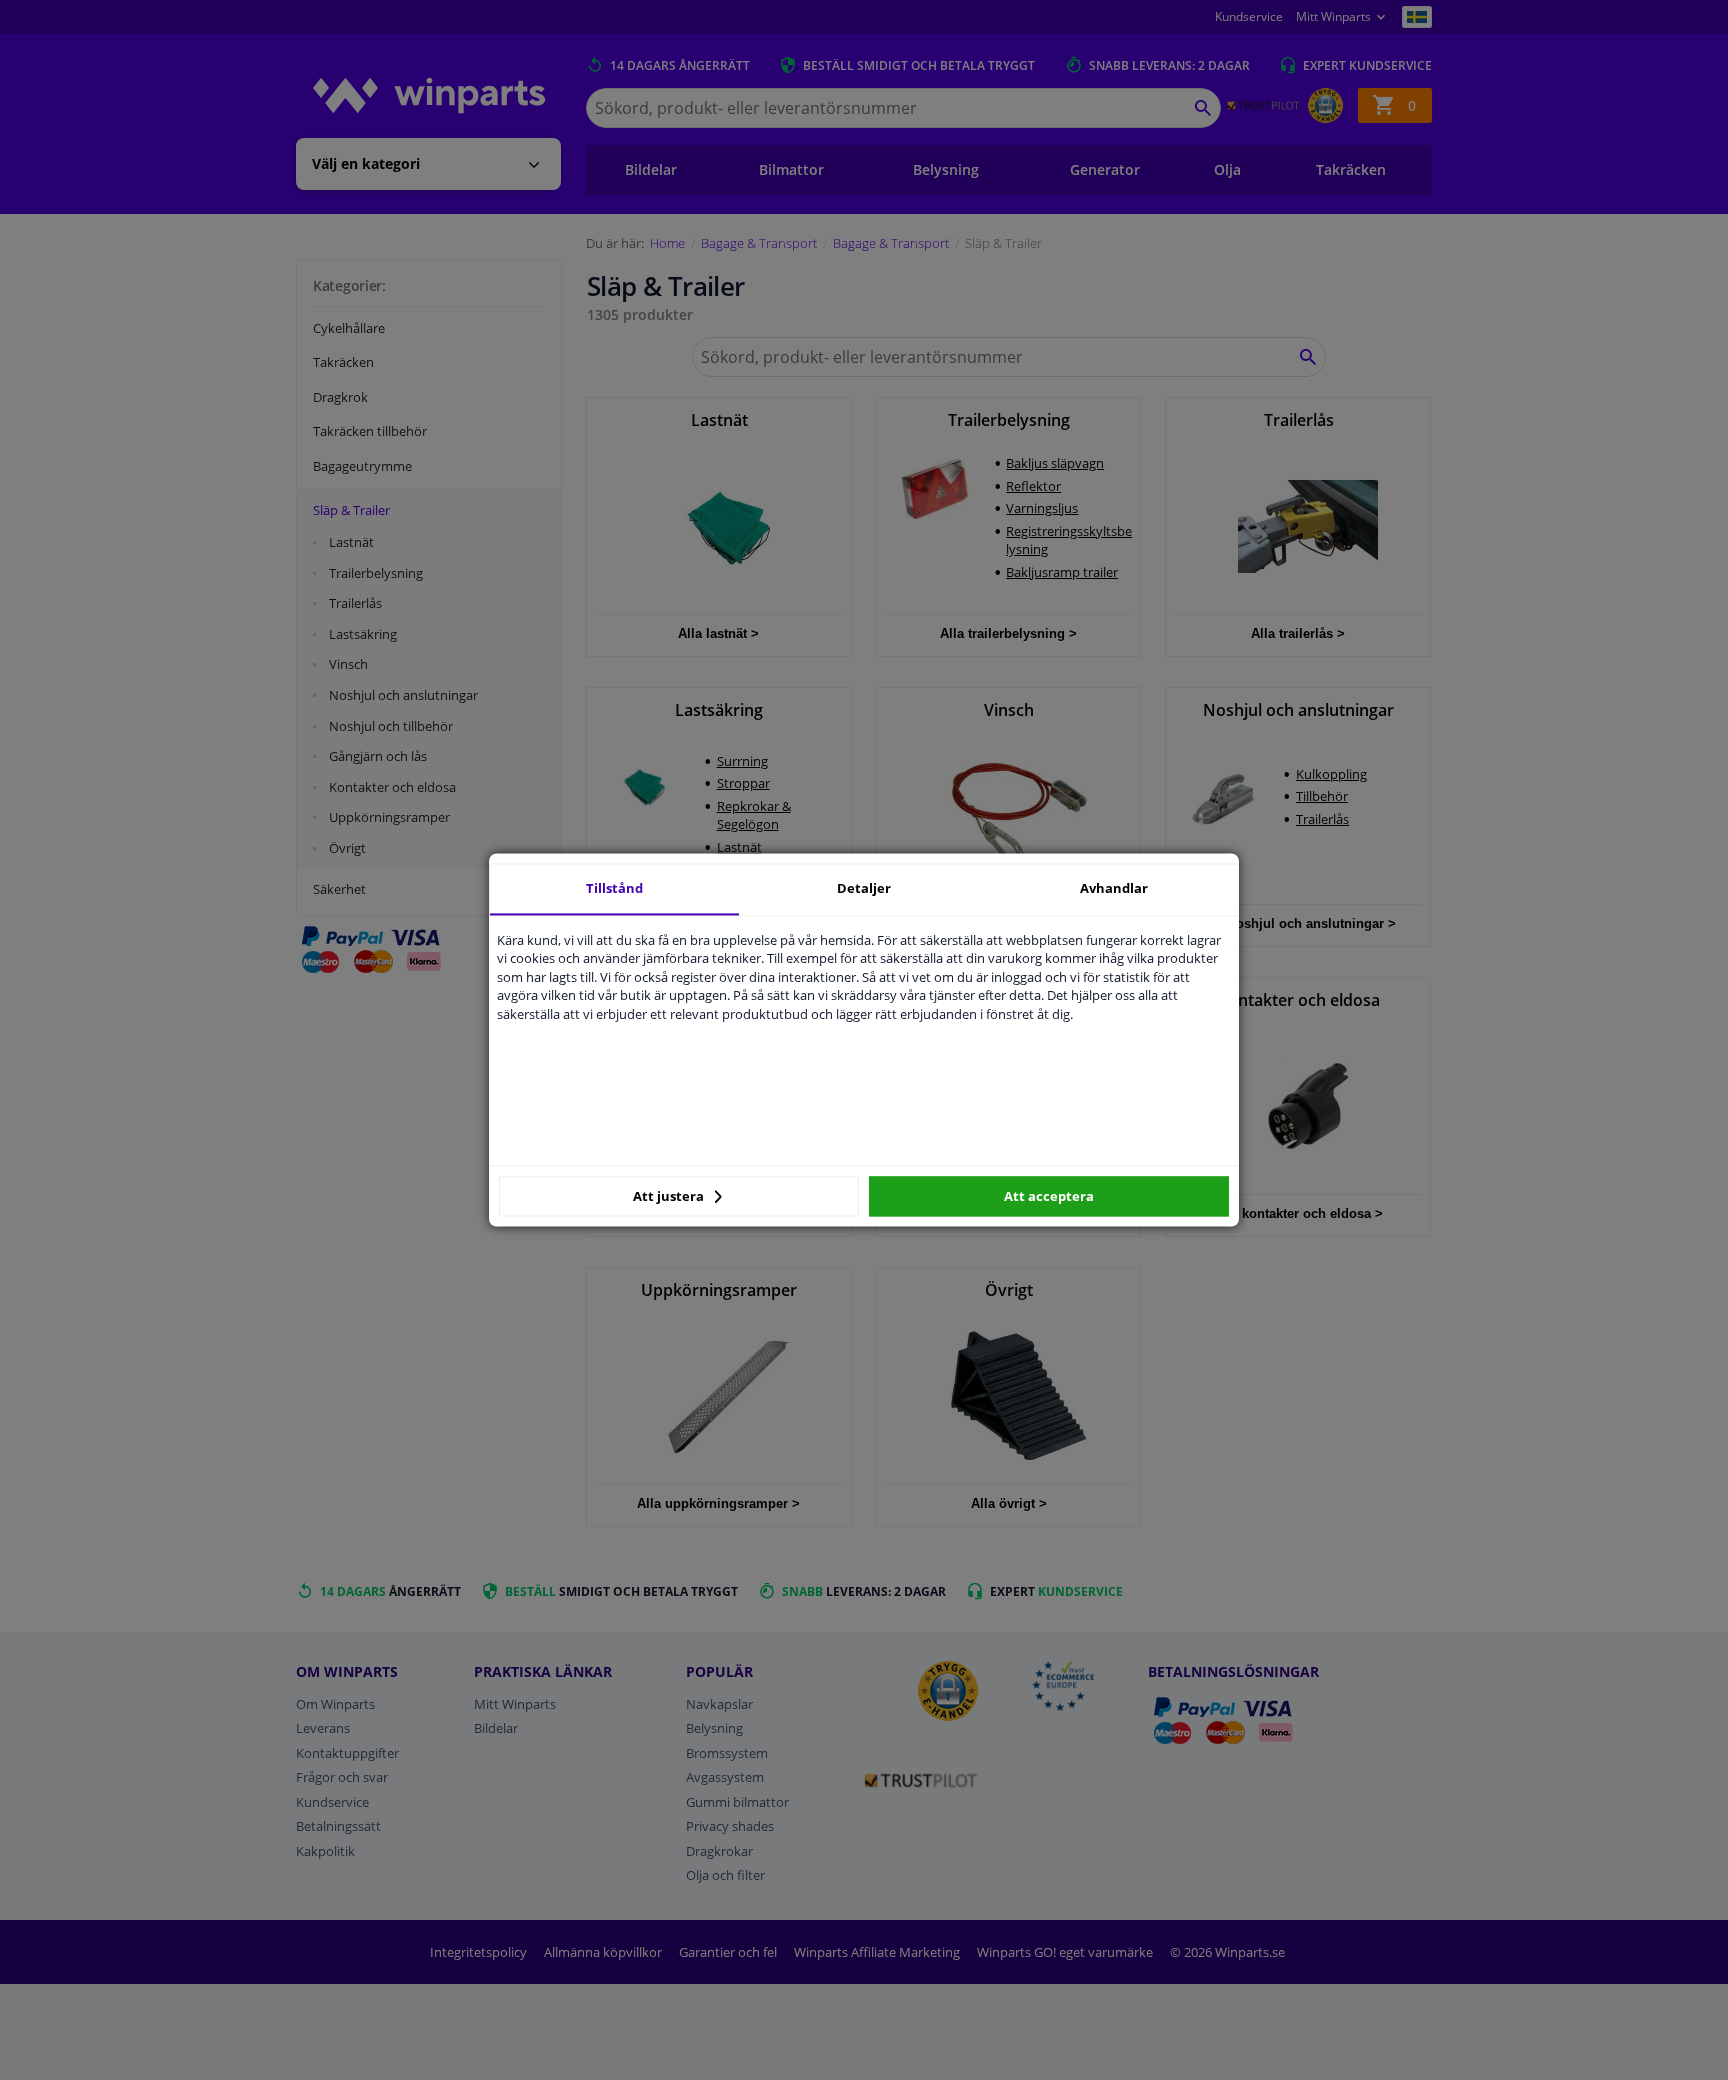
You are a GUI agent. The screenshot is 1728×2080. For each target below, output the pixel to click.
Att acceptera (1049, 1196)
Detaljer (864, 888)
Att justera (670, 1196)
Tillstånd (614, 888)
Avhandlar (1114, 888)
